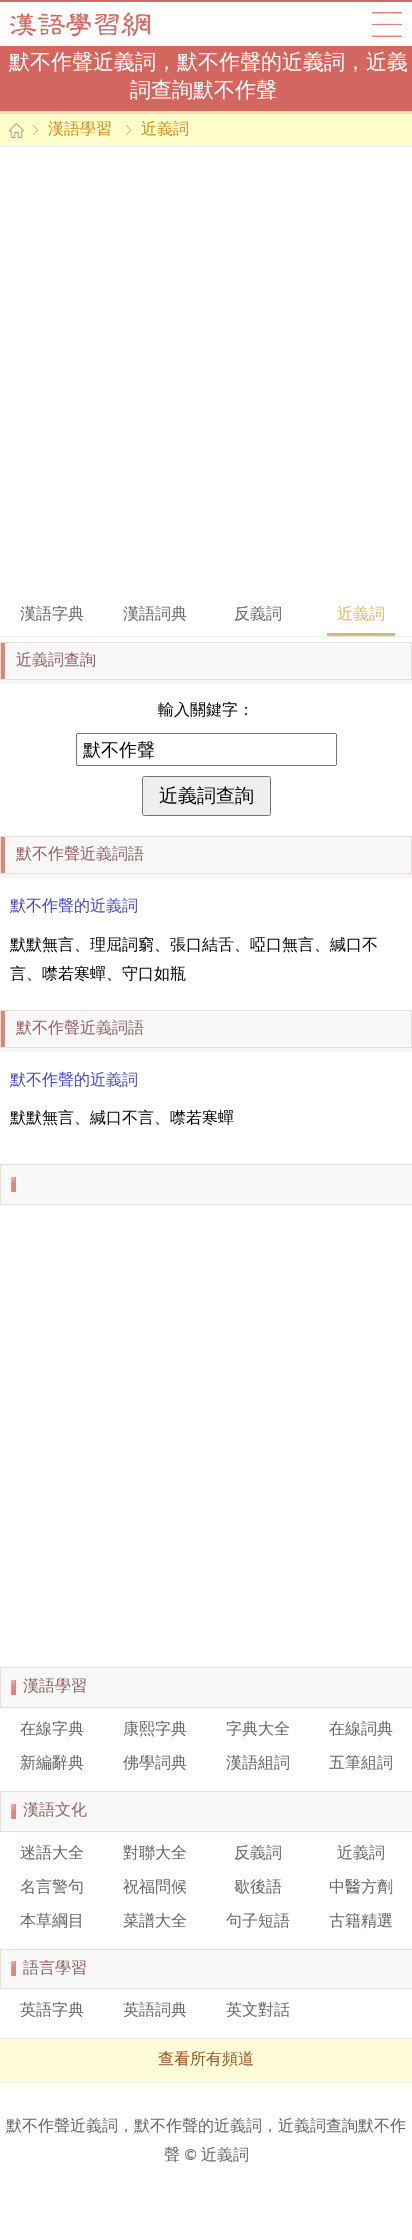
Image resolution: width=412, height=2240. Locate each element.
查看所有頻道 (206, 2060)
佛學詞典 (155, 1764)
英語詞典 (155, 2011)
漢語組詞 (258, 1764)
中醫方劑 (361, 1888)
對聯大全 (155, 1854)
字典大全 (258, 1730)
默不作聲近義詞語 (80, 855)
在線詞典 (361, 1730)
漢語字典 (52, 615)
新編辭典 (52, 1764)
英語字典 (52, 2011)
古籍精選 (361, 1922)
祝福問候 (155, 1888)
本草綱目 (52, 1922)
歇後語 (258, 1888)
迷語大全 (52, 1854)
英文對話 (258, 2011)
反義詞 (258, 615)
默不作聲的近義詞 (74, 907)
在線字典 (52, 1730)
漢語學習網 (100, 24)
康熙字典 (155, 1730)
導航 (387, 24)
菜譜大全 (155, 1922)
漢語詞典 (155, 615)
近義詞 (165, 130)
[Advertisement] (206, 373)
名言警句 (52, 1888)
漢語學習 (80, 130)
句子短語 (258, 1922)
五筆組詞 (361, 1764)
